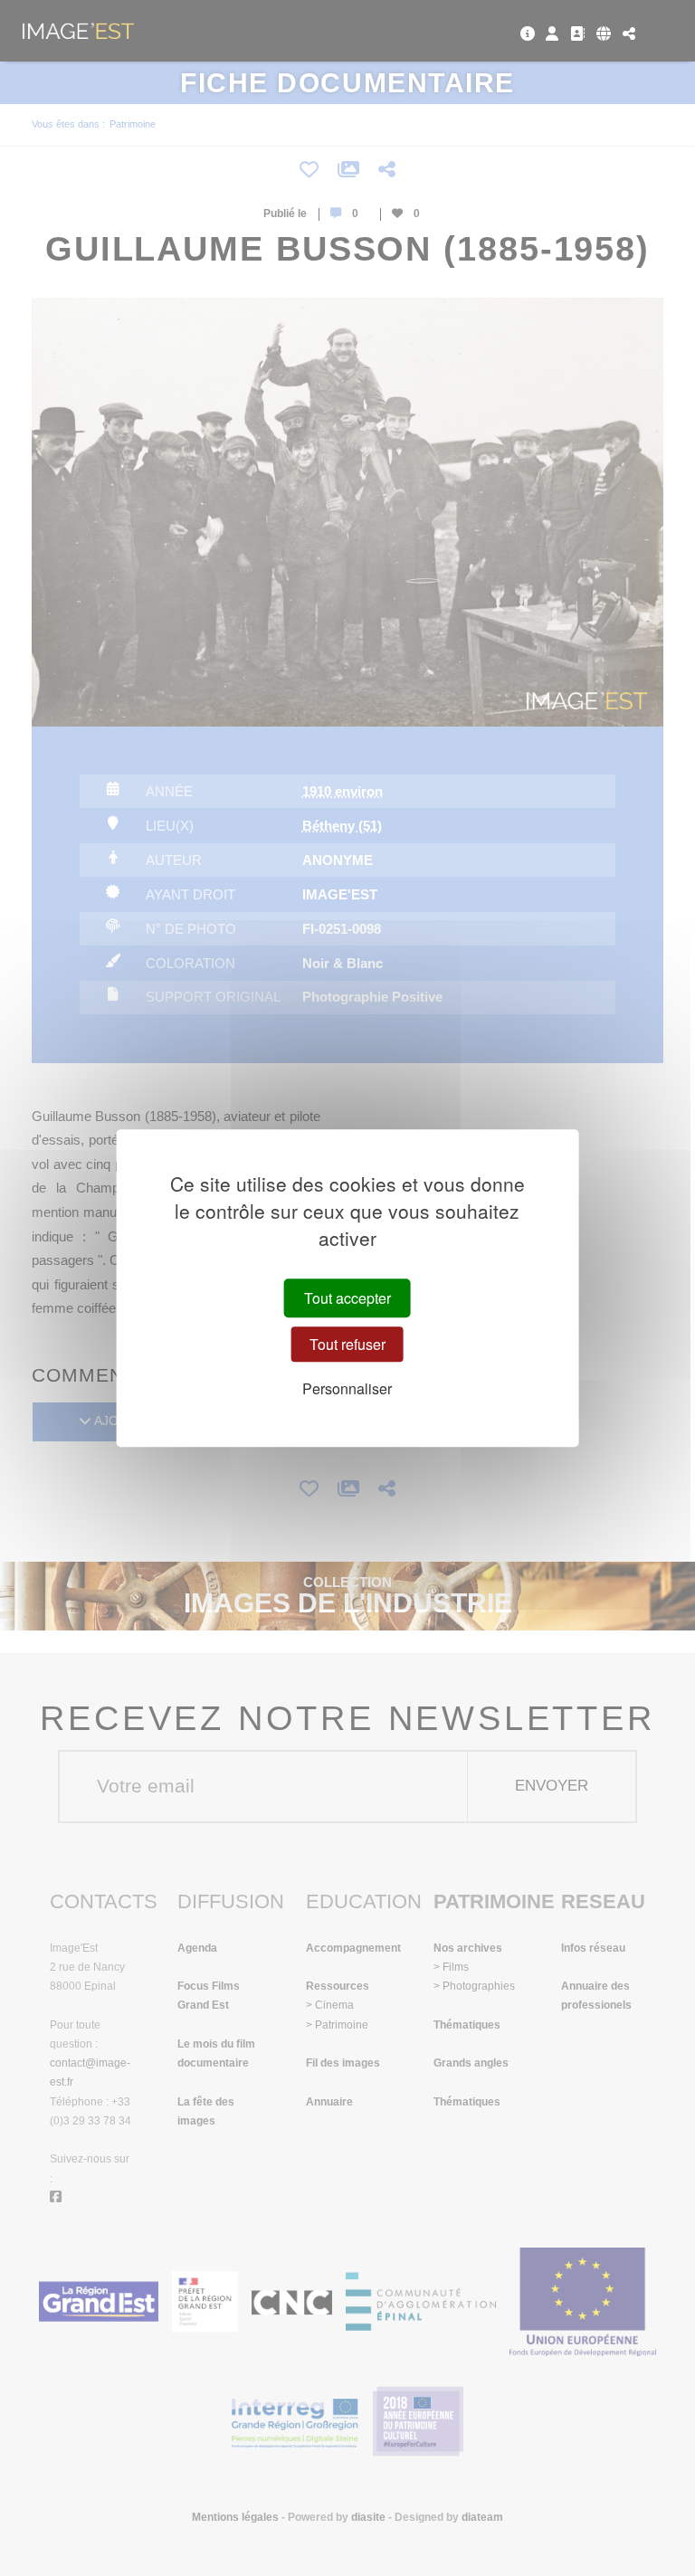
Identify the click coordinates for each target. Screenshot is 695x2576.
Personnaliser (347, 1388)
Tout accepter (347, 1298)
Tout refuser (347, 1344)
